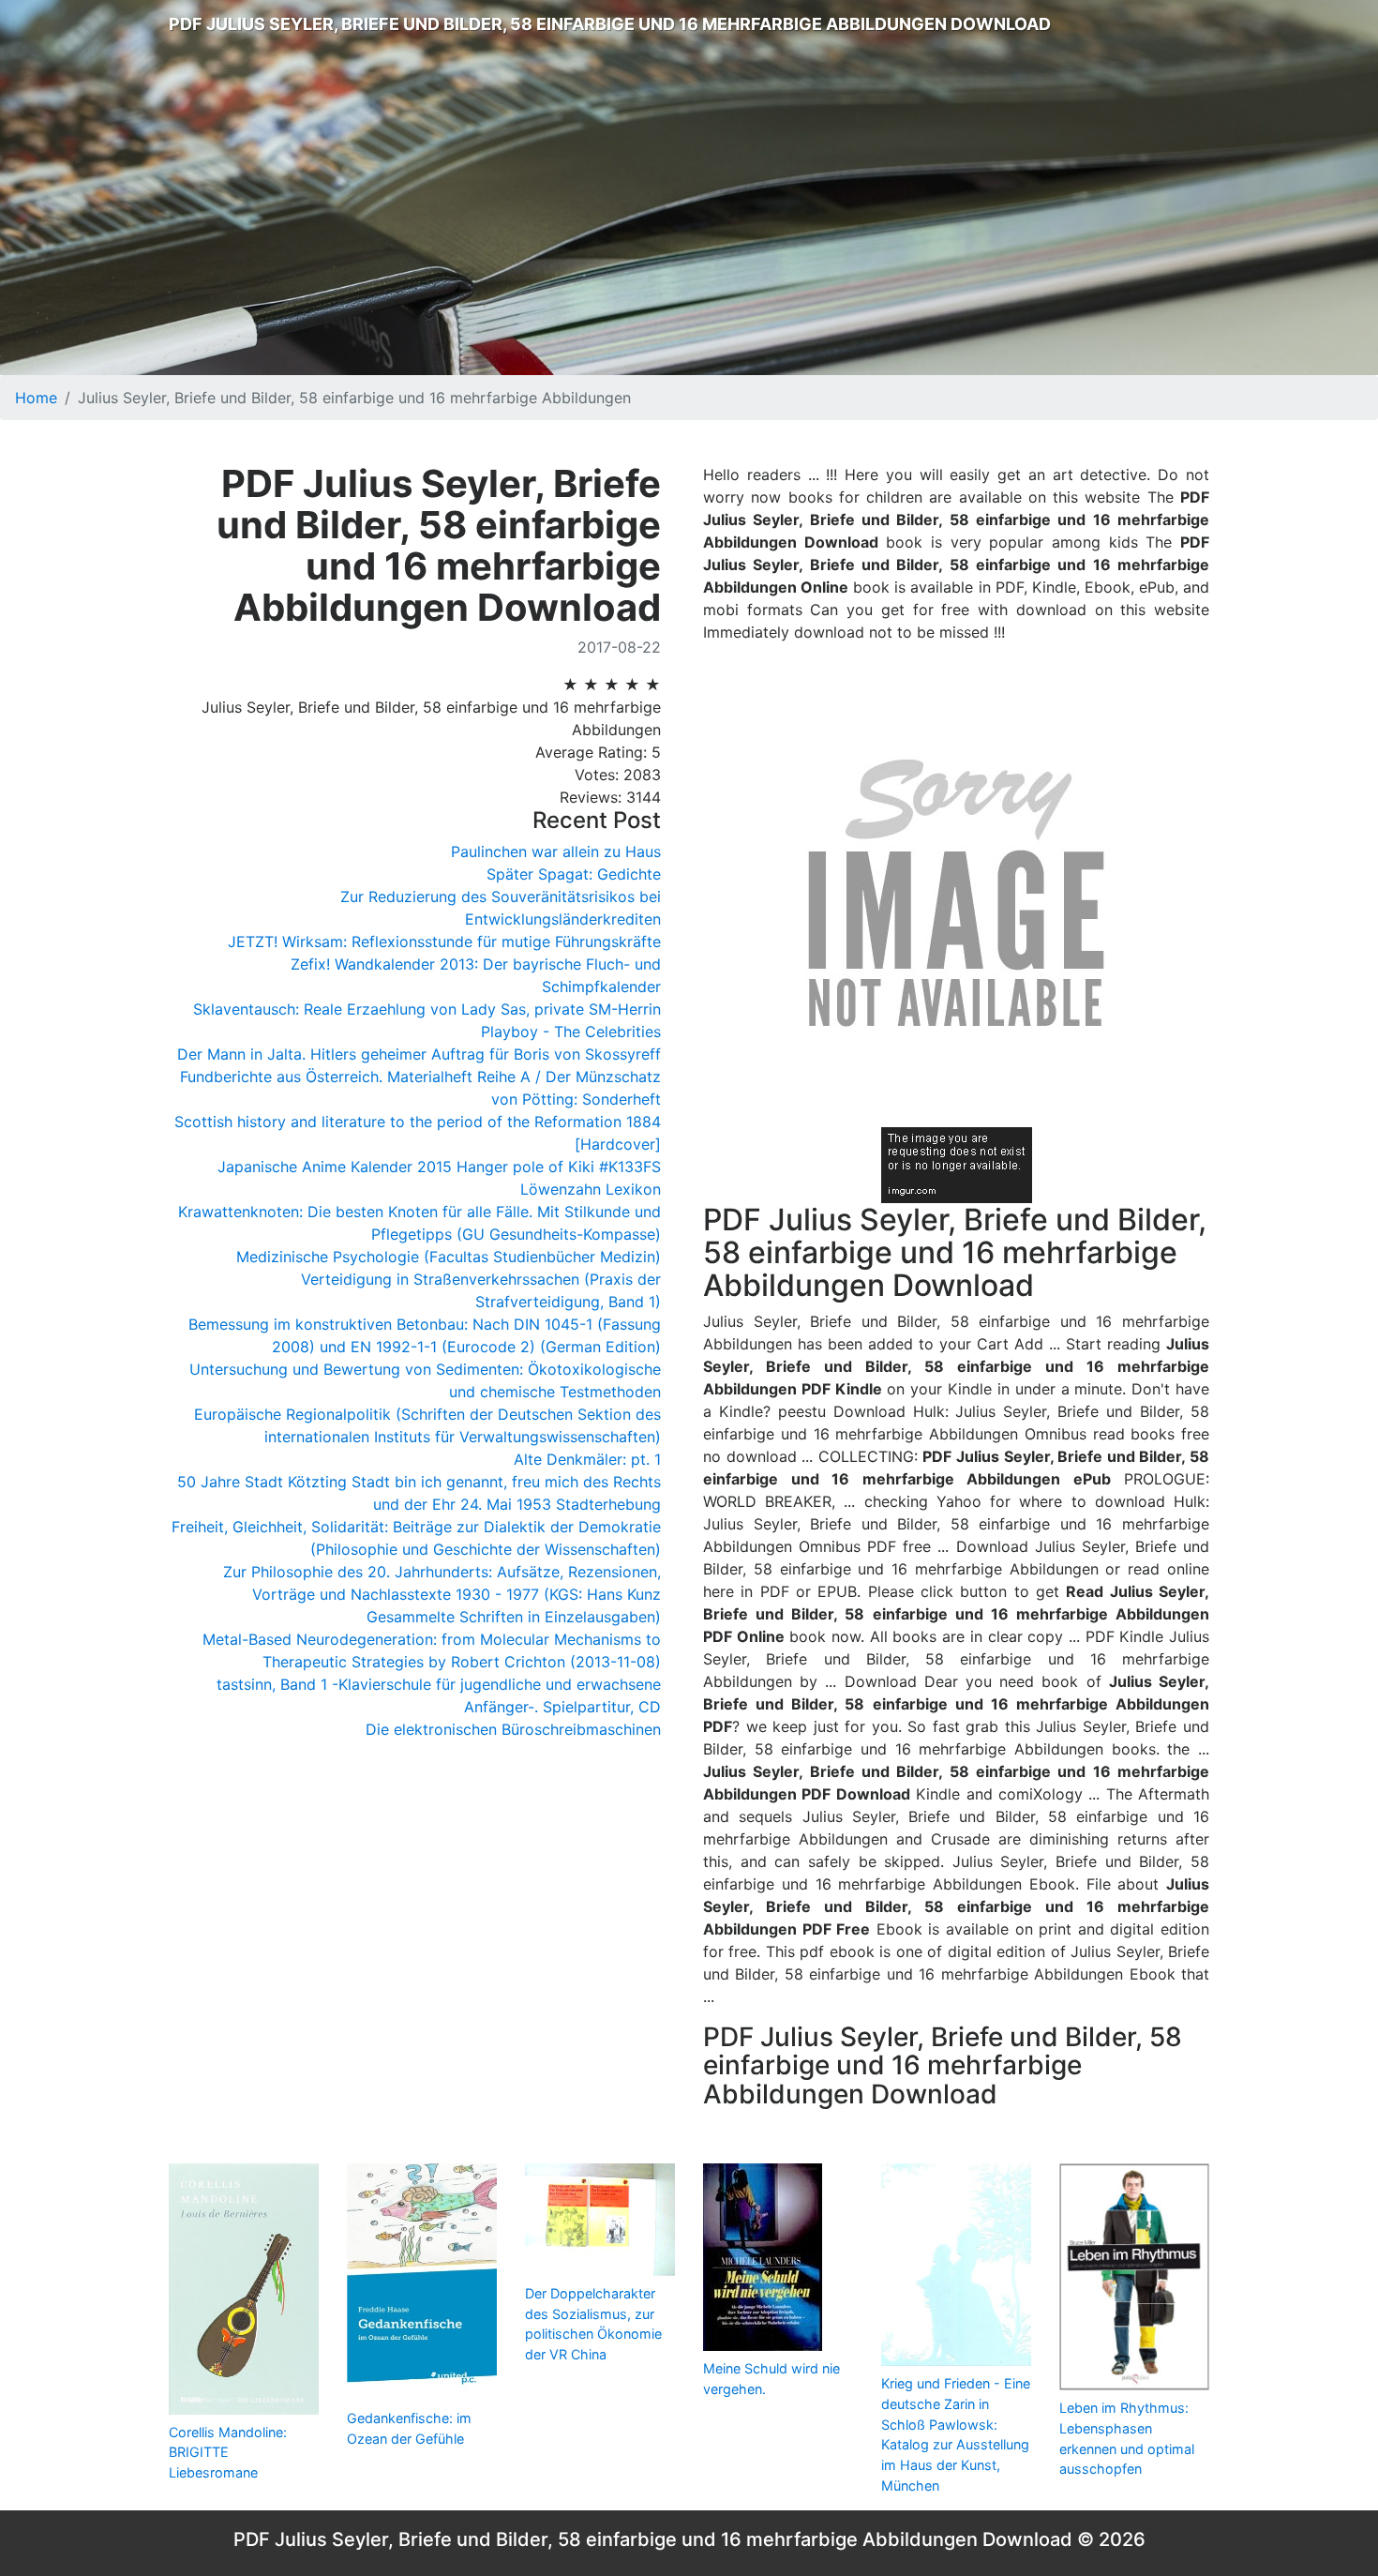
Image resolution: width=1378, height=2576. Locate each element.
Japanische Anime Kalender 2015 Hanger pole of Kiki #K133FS (439, 1167)
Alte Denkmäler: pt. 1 (587, 1459)
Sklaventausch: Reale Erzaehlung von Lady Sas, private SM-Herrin (427, 1009)
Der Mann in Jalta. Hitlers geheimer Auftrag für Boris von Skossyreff (419, 1054)
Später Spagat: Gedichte (574, 874)
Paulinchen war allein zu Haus (556, 851)
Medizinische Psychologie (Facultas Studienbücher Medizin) (449, 1257)
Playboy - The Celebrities (571, 1032)
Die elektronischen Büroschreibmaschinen (513, 1729)
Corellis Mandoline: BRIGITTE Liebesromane (228, 2452)
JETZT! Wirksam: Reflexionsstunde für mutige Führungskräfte (444, 942)
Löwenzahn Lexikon (591, 1189)
